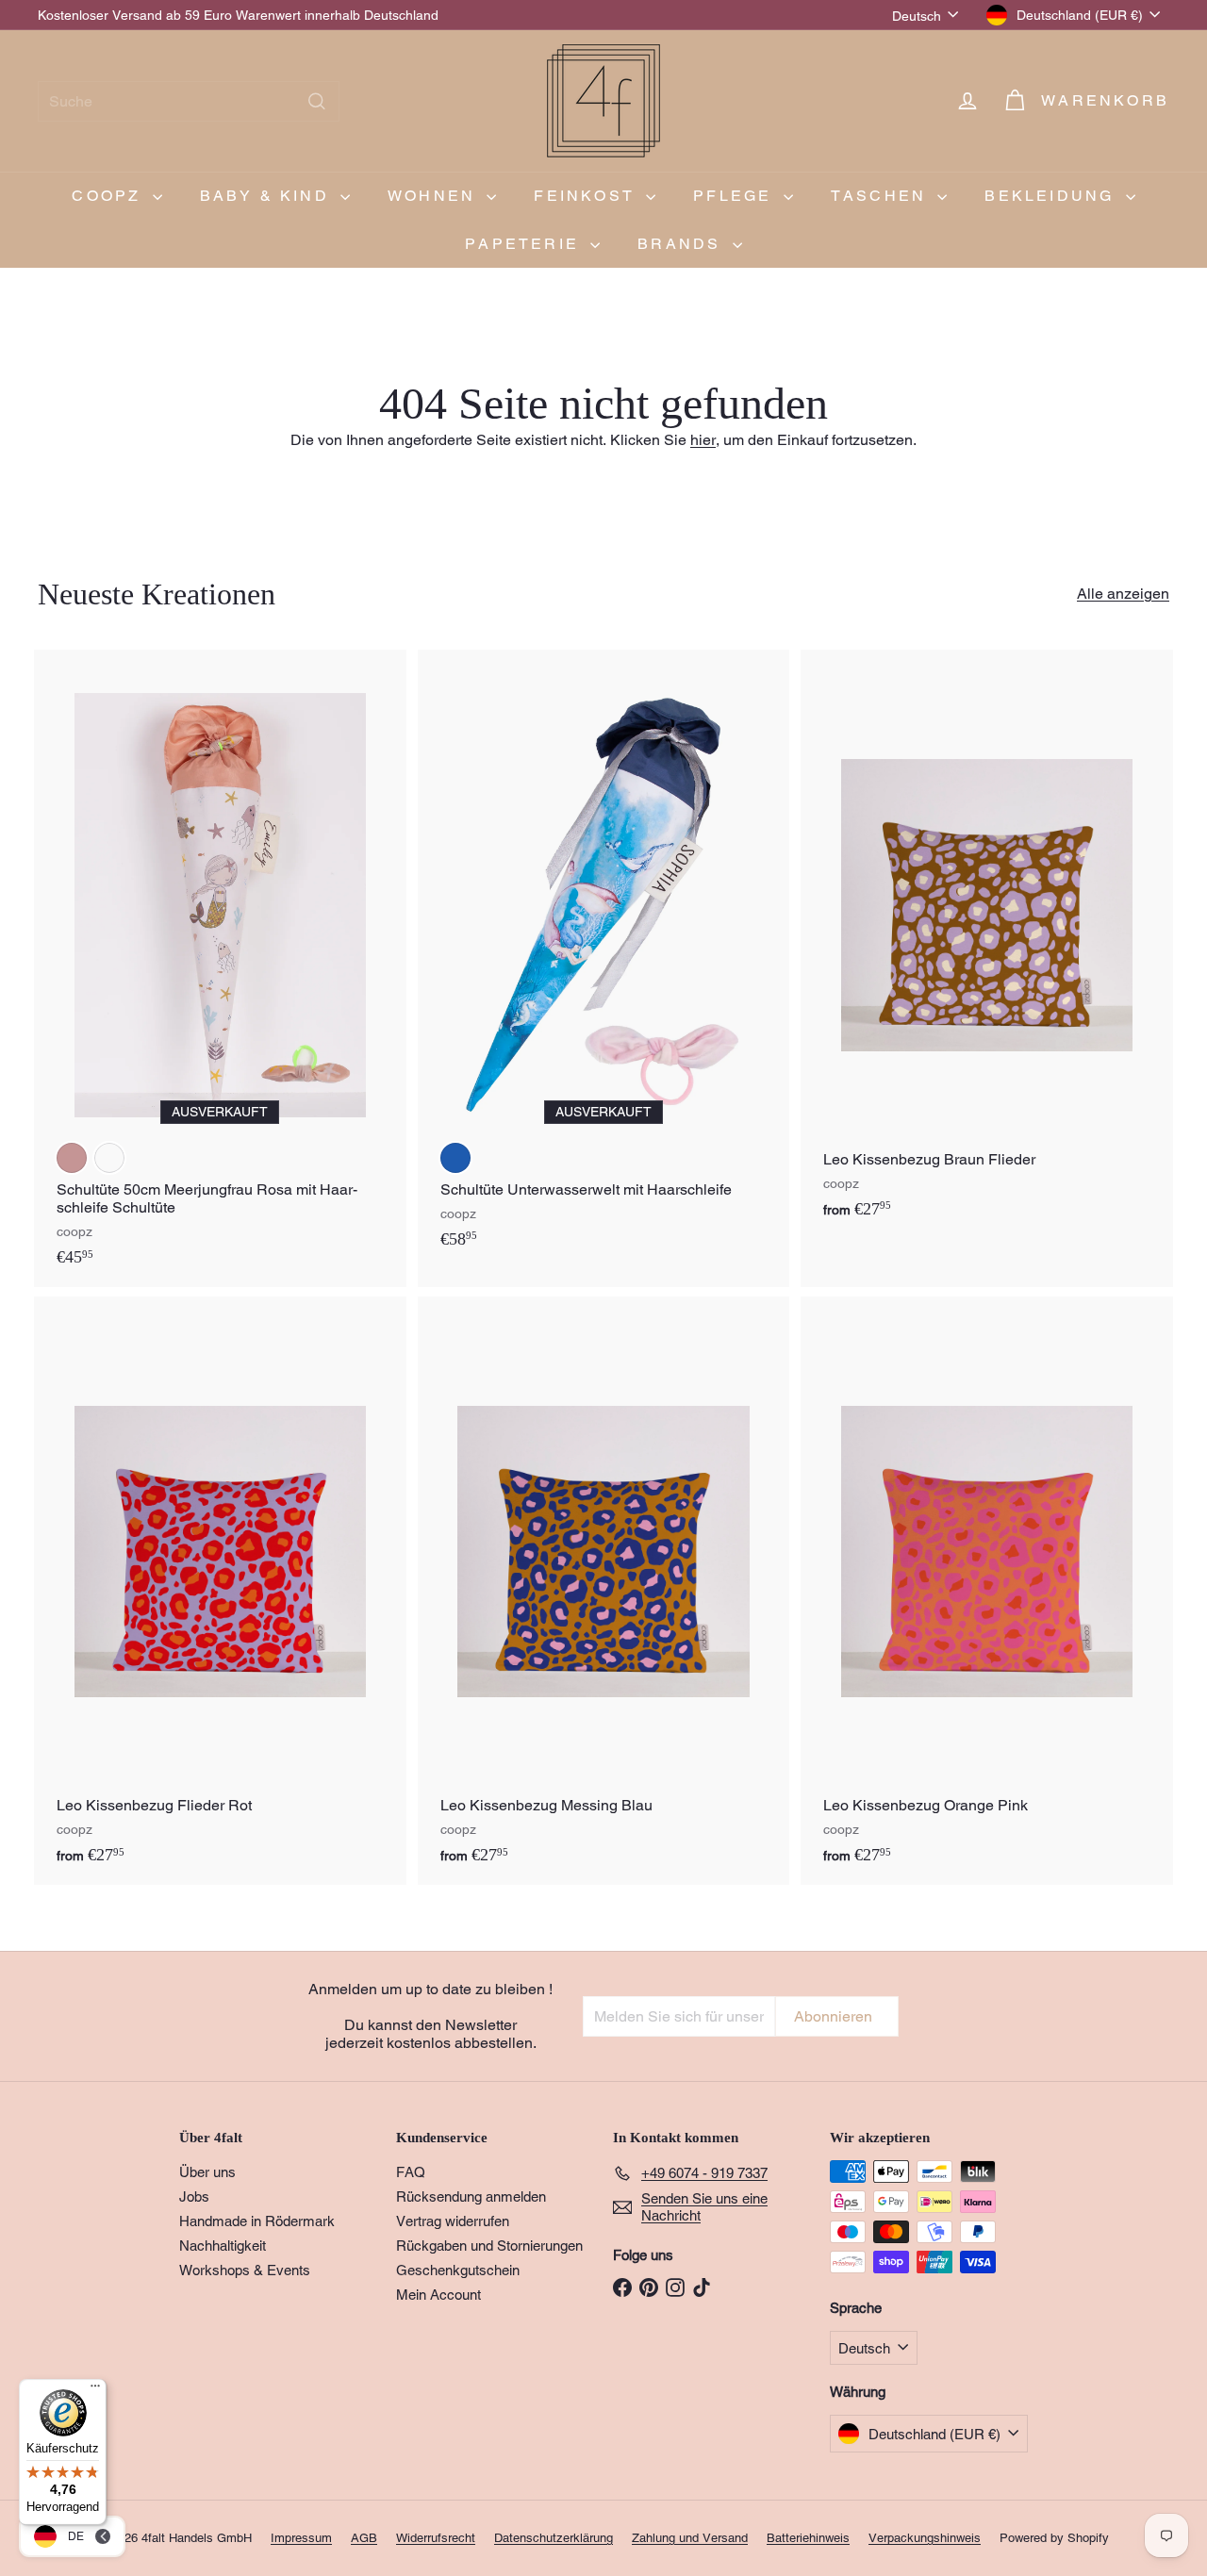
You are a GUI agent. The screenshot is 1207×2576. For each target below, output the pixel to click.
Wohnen (435, 196)
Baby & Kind (268, 196)
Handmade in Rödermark (257, 2221)
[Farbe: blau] (455, 1158)
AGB (364, 2538)
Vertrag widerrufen (453, 2221)
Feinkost (587, 196)
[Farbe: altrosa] (72, 1158)
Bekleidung (1052, 196)
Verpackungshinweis (925, 2538)
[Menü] (95, 2390)
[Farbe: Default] (109, 1158)
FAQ (411, 2172)
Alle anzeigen (1123, 594)
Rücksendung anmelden (471, 2196)
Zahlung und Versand (690, 2538)
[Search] (317, 101)
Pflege (736, 196)
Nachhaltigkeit (223, 2246)
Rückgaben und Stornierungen (489, 2246)
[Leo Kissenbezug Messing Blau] (604, 1591)
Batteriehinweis (808, 2538)
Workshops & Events (245, 2270)
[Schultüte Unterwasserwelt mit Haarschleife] (604, 959)
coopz (109, 196)
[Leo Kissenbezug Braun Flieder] (987, 944)
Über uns (207, 2172)
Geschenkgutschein (458, 2270)
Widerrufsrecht (436, 2538)
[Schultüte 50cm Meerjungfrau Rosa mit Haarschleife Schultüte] (220, 968)
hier (703, 440)
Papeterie (525, 244)
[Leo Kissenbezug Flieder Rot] (220, 1591)
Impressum (301, 2538)
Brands (682, 244)
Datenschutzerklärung (554, 2538)
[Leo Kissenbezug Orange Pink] (987, 1591)
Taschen (882, 196)
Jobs (194, 2196)
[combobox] (189, 101)
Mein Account (438, 2295)
